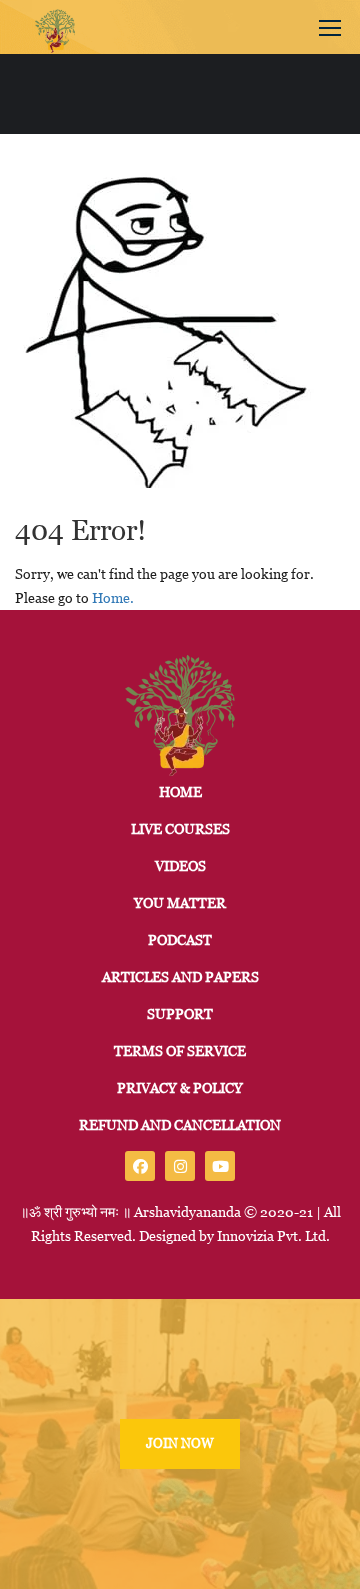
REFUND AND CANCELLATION (180, 1125)
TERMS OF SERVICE (180, 1051)
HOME (180, 792)
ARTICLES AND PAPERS (180, 977)
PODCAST (180, 940)
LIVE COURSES (180, 829)
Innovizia (245, 1236)
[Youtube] (220, 1166)
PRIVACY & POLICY (180, 1088)
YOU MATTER (180, 903)
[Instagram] (180, 1166)
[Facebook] (140, 1166)
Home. (113, 598)
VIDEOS (180, 866)
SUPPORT (180, 1014)
